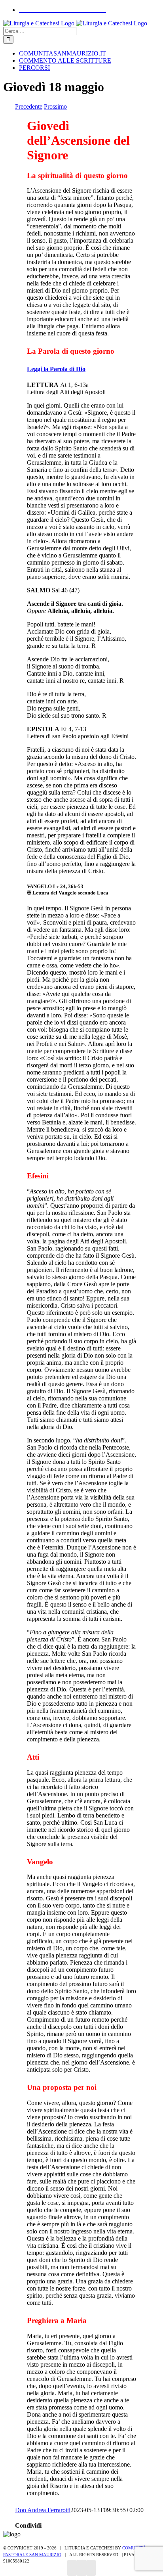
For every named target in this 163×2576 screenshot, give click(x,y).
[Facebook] (72, 2568)
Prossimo (55, 106)
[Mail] (91, 2568)
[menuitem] (63, 10)
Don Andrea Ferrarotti (43, 2510)
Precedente (29, 106)
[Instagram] (81, 2568)
